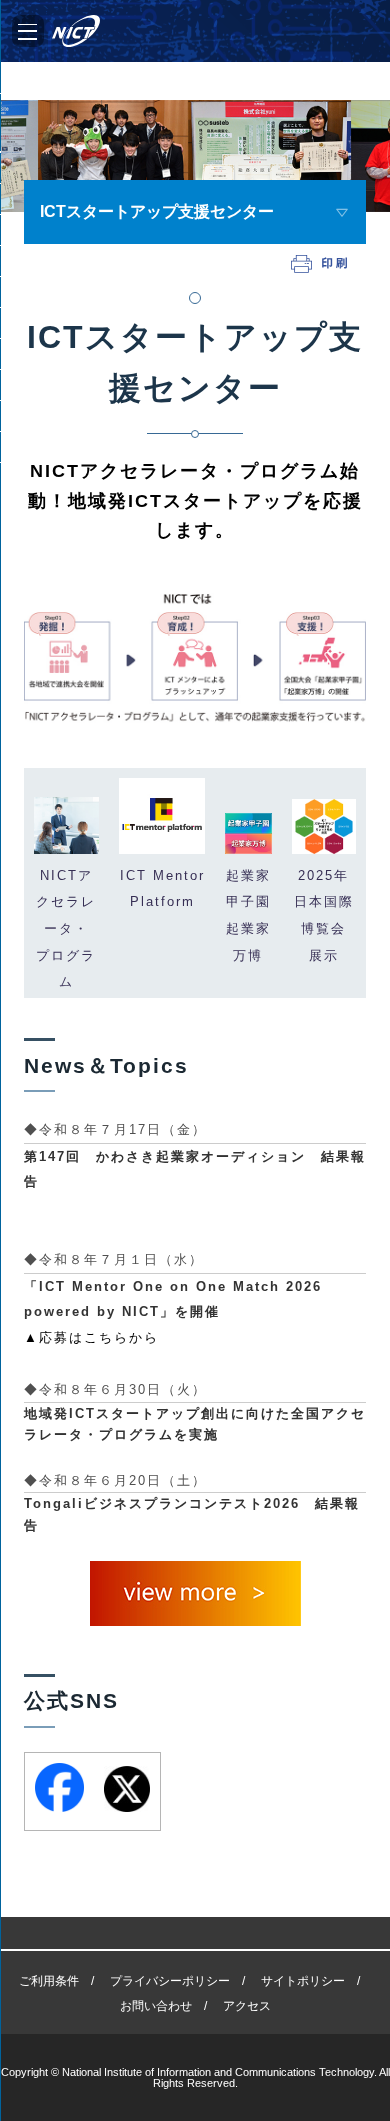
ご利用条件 (49, 1981)
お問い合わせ (156, 2006)
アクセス (247, 2006)
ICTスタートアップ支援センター (157, 211)
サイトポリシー (303, 1981)
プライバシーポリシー (170, 1981)
